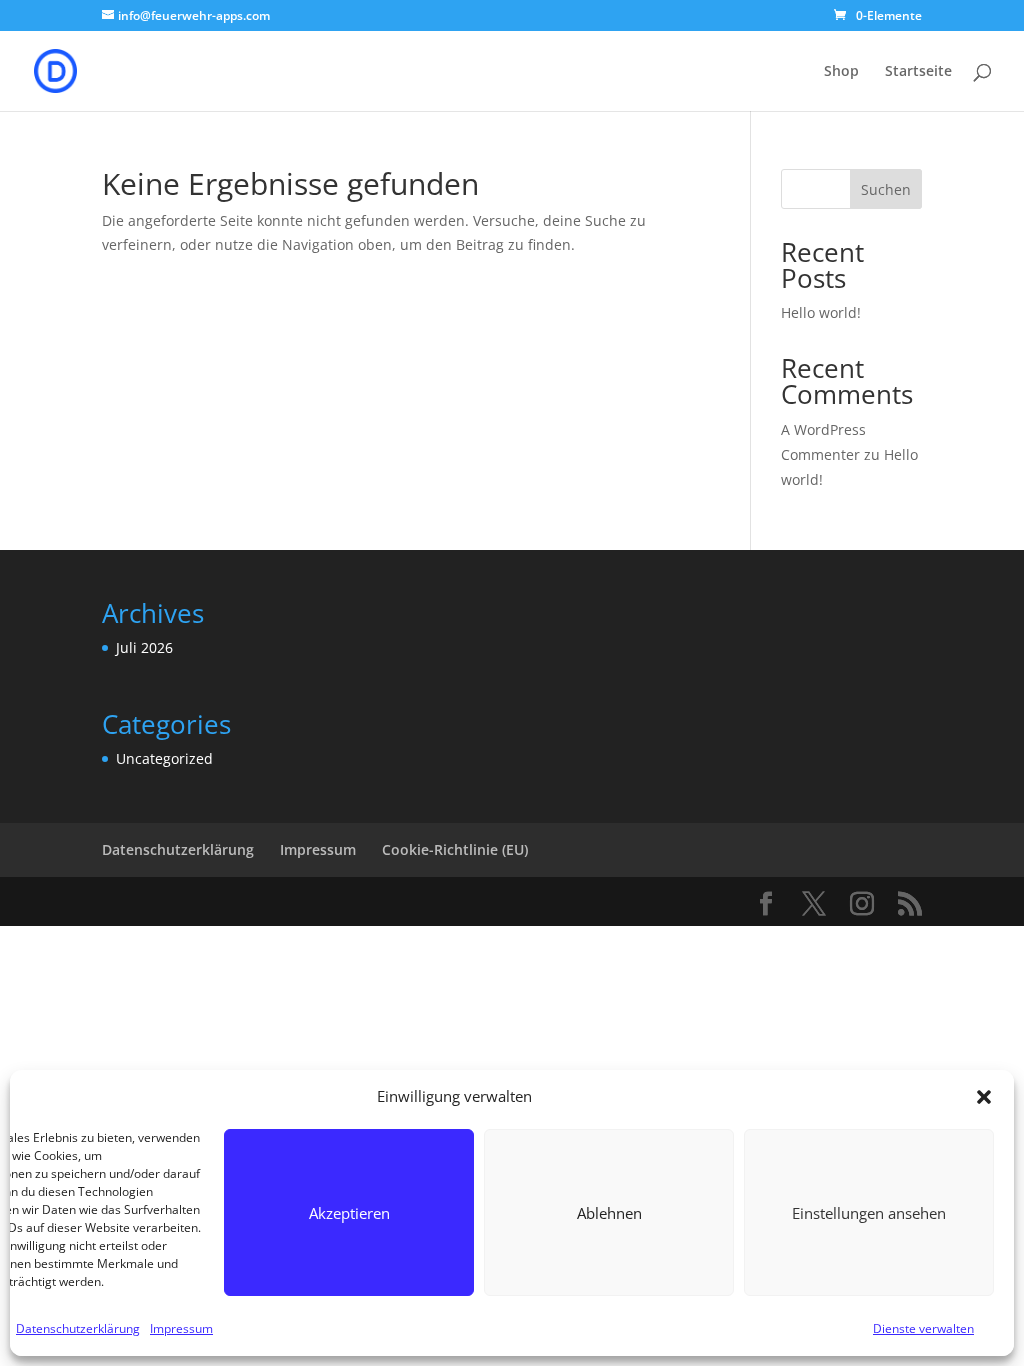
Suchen (886, 189)
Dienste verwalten (923, 1328)
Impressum (181, 1328)
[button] (984, 1097)
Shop (841, 72)
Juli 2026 (144, 647)
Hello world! (821, 312)
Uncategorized (164, 758)
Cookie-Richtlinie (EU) (455, 849)
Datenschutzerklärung (78, 1328)
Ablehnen (609, 1213)
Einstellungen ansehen (869, 1213)
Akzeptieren (349, 1213)
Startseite (918, 72)
